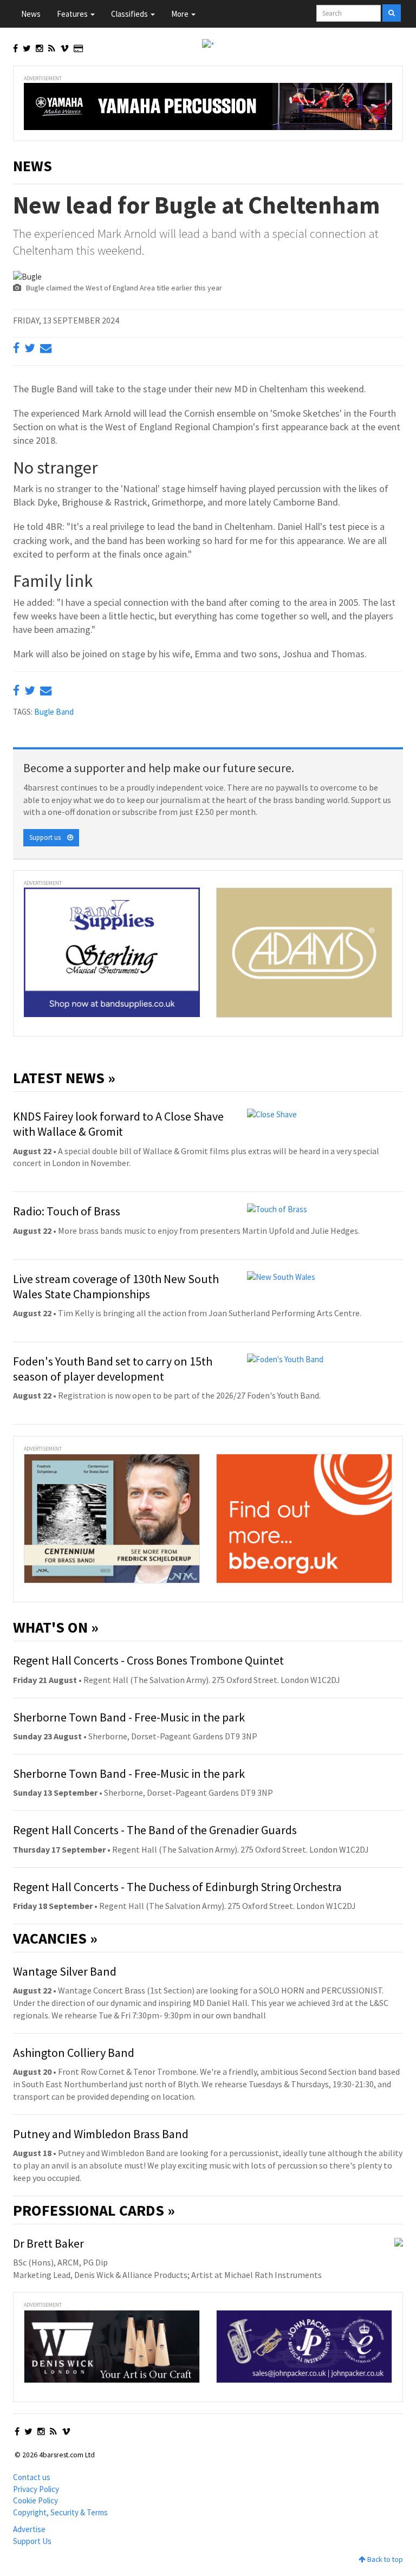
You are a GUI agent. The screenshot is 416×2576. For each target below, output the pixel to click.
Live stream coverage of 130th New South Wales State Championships (116, 1286)
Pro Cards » (94, 2210)
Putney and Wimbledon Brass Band (101, 2134)
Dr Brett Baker (48, 2243)
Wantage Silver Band (65, 1971)
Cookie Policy (35, 2500)
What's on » (56, 1627)
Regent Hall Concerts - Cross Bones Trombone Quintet (148, 1660)
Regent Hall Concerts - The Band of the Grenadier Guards (155, 1830)
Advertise (29, 2529)
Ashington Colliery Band (74, 2053)
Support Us (32, 2541)
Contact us (32, 2477)
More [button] (181, 14)
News (31, 14)
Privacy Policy (36, 2489)
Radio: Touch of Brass (67, 1211)
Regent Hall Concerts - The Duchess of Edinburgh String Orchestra (177, 1887)
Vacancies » (55, 1938)
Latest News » (64, 1078)
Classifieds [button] (130, 14)
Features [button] (73, 14)
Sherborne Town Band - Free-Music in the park (129, 1717)
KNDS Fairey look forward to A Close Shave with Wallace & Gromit (118, 1124)
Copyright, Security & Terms (60, 2512)
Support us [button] (48, 837)
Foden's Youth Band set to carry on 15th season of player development (113, 1369)
